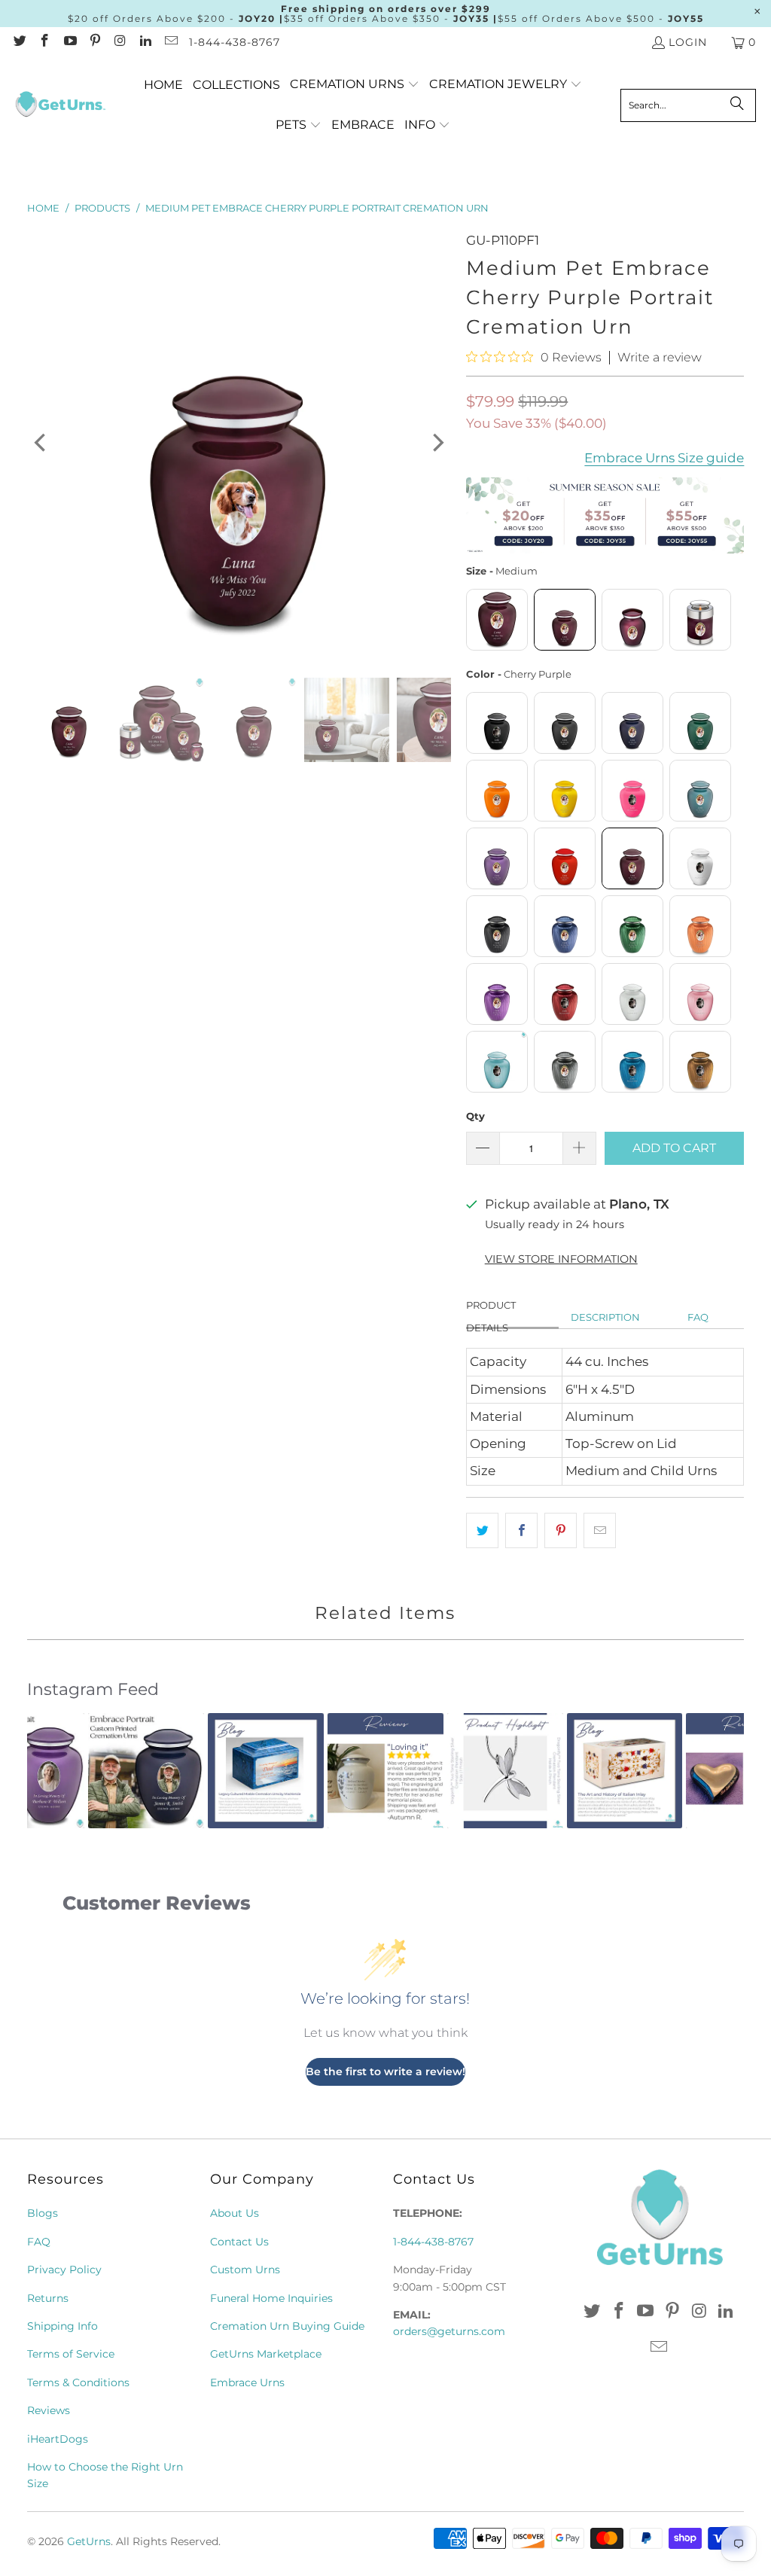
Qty (475, 1116)
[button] (355, 85)
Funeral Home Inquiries (271, 2298)
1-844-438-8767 (235, 42)
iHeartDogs (58, 2439)
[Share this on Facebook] (521, 1530)
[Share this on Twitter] (482, 1530)
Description (605, 1317)
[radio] (497, 620)
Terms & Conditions (78, 2382)
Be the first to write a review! (385, 2071)
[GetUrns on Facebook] (44, 42)
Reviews (49, 2410)
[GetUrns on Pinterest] (95, 42)
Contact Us (239, 2242)
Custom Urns (245, 2270)
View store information (561, 1259)
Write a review (660, 358)
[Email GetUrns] (170, 42)
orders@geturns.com (449, 2331)
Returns (48, 2298)
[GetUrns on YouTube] (69, 42)
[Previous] (41, 443)
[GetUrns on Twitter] (19, 42)
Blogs (43, 2213)
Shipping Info (62, 2326)
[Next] (437, 443)
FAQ (698, 1317)
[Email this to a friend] (600, 1530)
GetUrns (89, 2541)
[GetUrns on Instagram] (120, 42)
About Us (235, 2213)
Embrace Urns (247, 2382)
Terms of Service (71, 2354)
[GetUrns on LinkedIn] (145, 42)
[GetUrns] (60, 105)
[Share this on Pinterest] (561, 1530)
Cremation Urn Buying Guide (287, 2326)
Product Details (491, 1317)
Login (688, 42)
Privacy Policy (64, 2270)
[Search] (737, 105)
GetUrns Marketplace (266, 2354)
